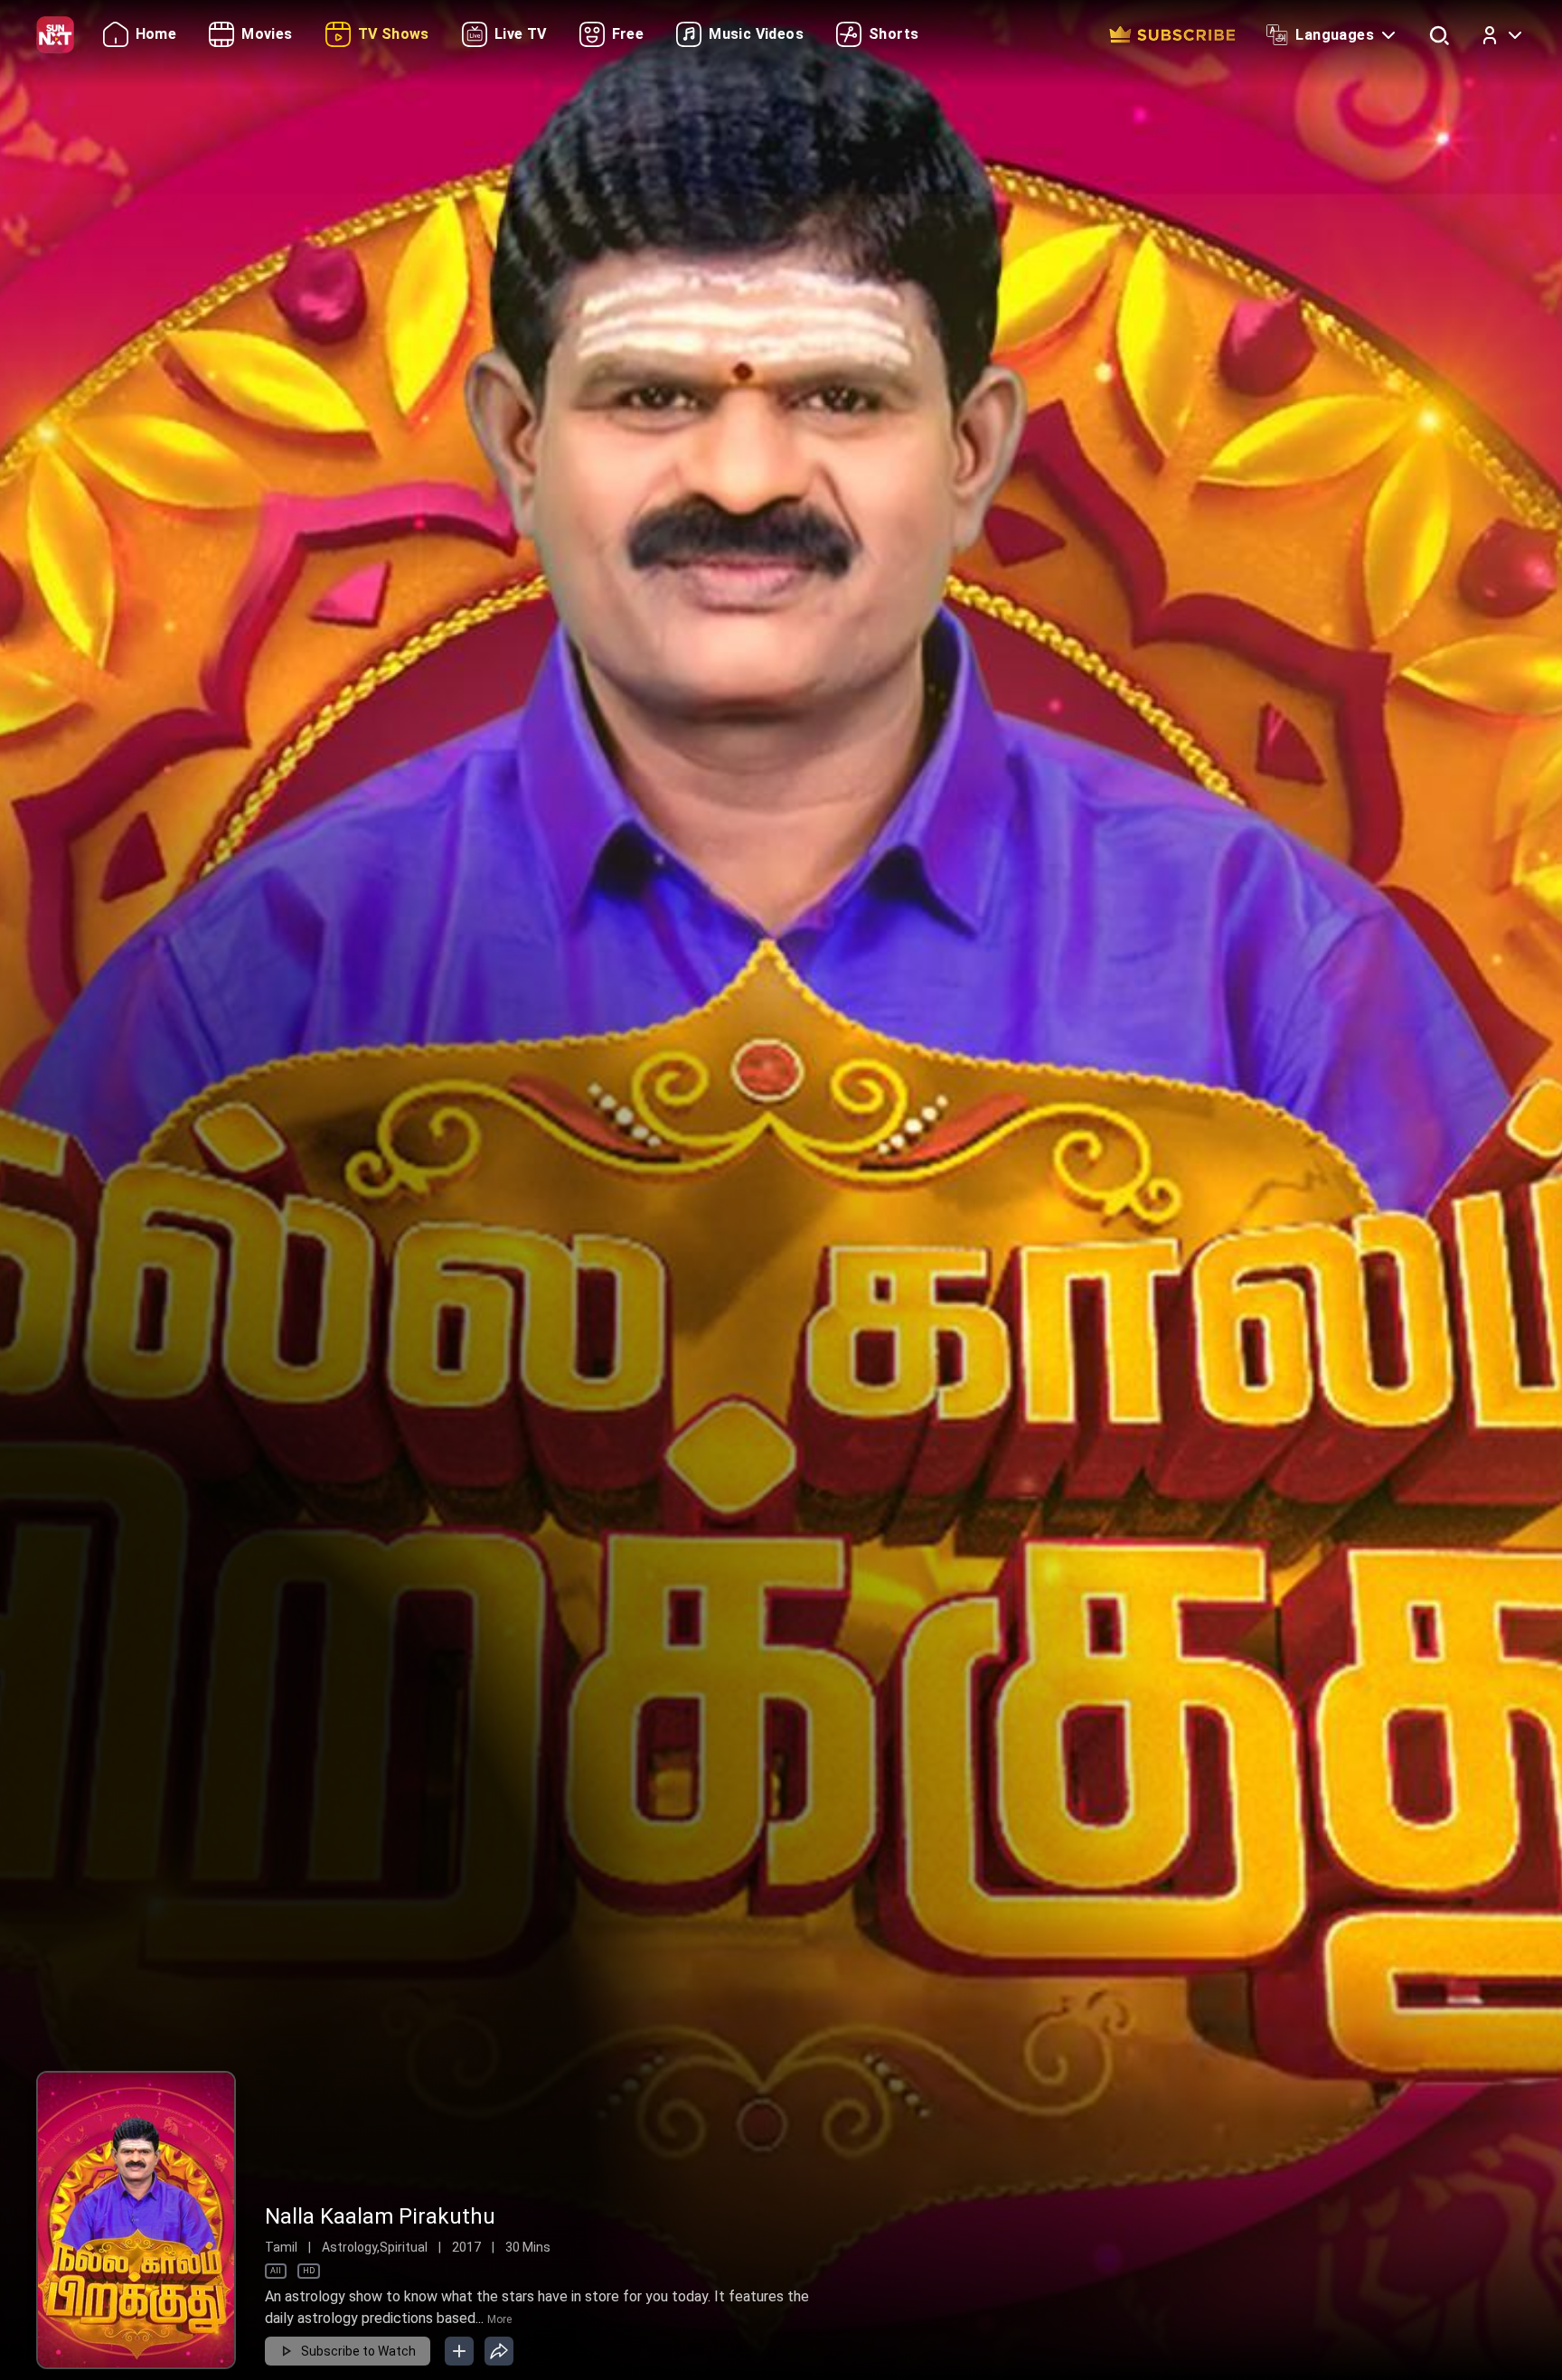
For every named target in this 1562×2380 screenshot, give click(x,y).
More (499, 2319)
